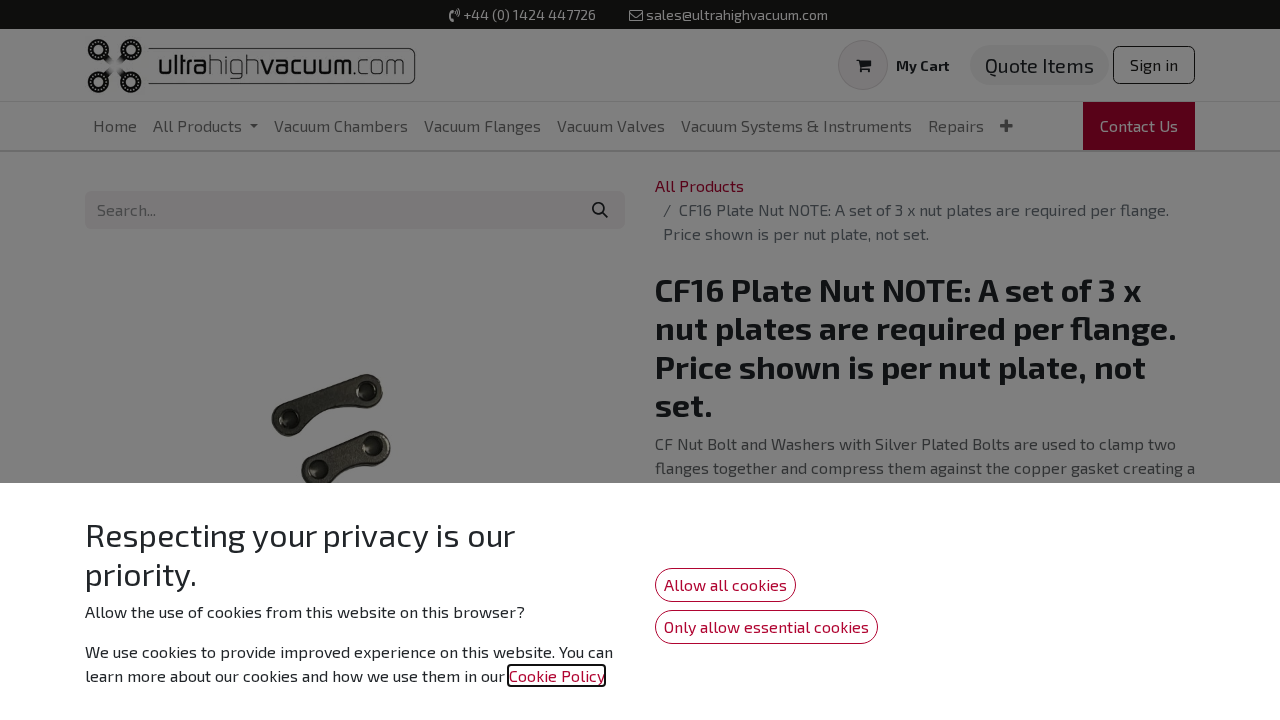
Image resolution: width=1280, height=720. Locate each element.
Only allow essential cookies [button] (766, 626)
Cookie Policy (556, 675)
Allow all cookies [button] (725, 584)
